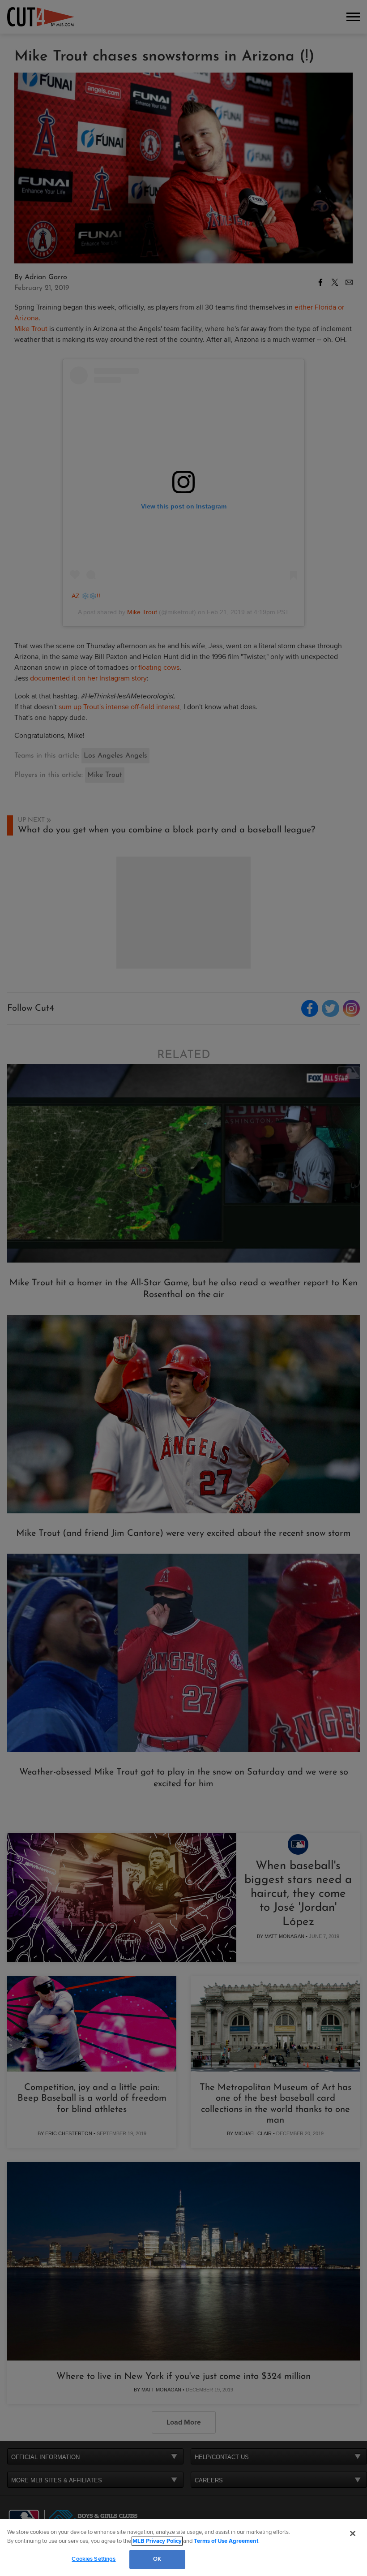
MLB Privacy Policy (157, 2541)
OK (157, 2559)
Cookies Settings (94, 2559)
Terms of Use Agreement (226, 2541)
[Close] (353, 2533)
